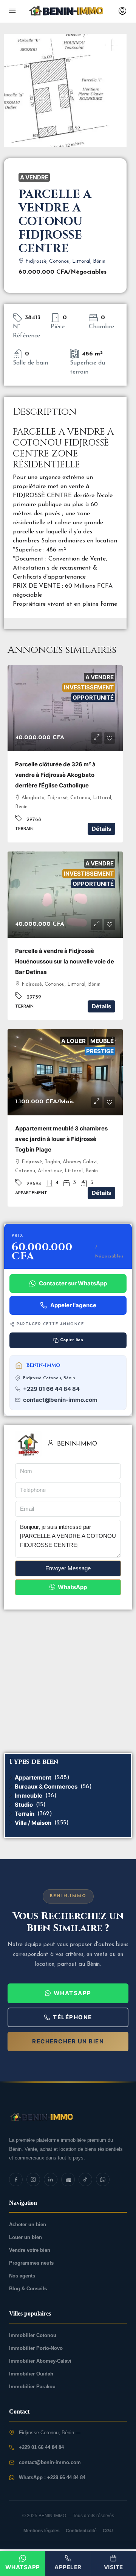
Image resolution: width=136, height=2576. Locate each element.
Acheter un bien (28, 2225)
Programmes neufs (31, 2263)
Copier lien (72, 1340)
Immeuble (29, 1796)
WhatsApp (72, 1587)
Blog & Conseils (28, 2289)
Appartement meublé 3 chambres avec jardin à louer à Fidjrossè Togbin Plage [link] (61, 1139)
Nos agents (22, 2276)
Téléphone (73, 2017)
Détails (101, 829)
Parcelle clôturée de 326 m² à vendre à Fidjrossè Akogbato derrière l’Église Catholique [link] (55, 775)
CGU (108, 2531)
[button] (97, 738)
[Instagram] (33, 2179)
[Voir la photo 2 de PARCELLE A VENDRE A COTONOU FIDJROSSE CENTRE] (66, 11)
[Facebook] (16, 2179)
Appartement (33, 1777)
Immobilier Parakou (32, 2387)
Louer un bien (25, 2237)
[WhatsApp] (103, 2179)
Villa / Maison (33, 1823)
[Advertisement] (68, 1681)
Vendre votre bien (30, 2250)
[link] (65, 708)
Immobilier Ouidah (31, 2374)
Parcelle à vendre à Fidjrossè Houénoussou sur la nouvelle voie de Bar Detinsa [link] (65, 961)
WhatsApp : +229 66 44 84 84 (52, 2477)
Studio (24, 1805)
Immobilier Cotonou (33, 2335)
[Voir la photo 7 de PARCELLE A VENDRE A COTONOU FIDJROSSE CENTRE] (68, 2117)
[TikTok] (85, 2179)
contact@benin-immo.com (60, 1400)
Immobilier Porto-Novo (36, 2348)
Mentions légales (42, 2531)
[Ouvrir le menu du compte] (122, 11)
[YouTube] (68, 2179)
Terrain (25, 1814)
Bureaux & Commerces (46, 1787)
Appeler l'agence (73, 1305)
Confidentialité (81, 2531)
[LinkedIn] (51, 2179)
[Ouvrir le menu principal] (12, 11)
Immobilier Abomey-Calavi (40, 2361)
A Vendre (34, 177)
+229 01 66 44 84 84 (51, 1389)
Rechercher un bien (68, 2041)
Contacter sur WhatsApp (73, 1283)
